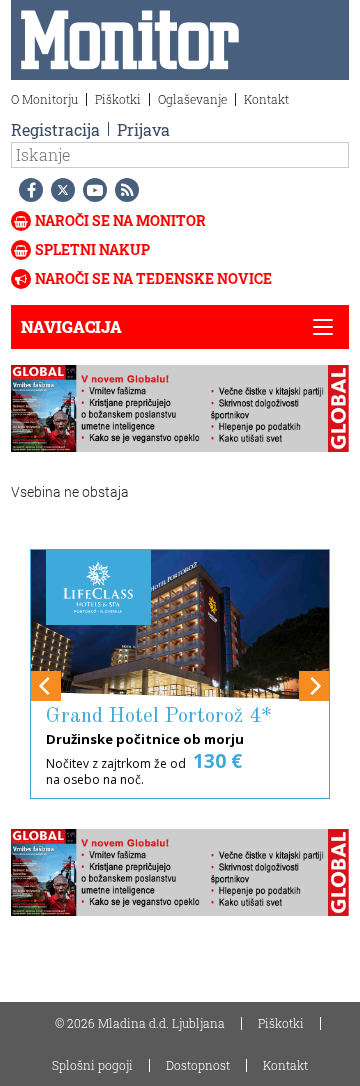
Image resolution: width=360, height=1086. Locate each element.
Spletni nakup (92, 249)
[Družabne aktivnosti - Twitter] (59, 190)
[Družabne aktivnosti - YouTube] (91, 190)
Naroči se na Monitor (120, 220)
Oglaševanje (192, 99)
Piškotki (118, 99)
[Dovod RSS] (123, 190)
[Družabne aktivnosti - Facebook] (27, 190)
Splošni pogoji (92, 1065)
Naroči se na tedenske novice (153, 278)
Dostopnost (198, 1065)
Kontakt (266, 99)
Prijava (143, 129)
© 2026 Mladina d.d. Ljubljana (140, 1023)
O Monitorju (44, 99)
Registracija (55, 129)
